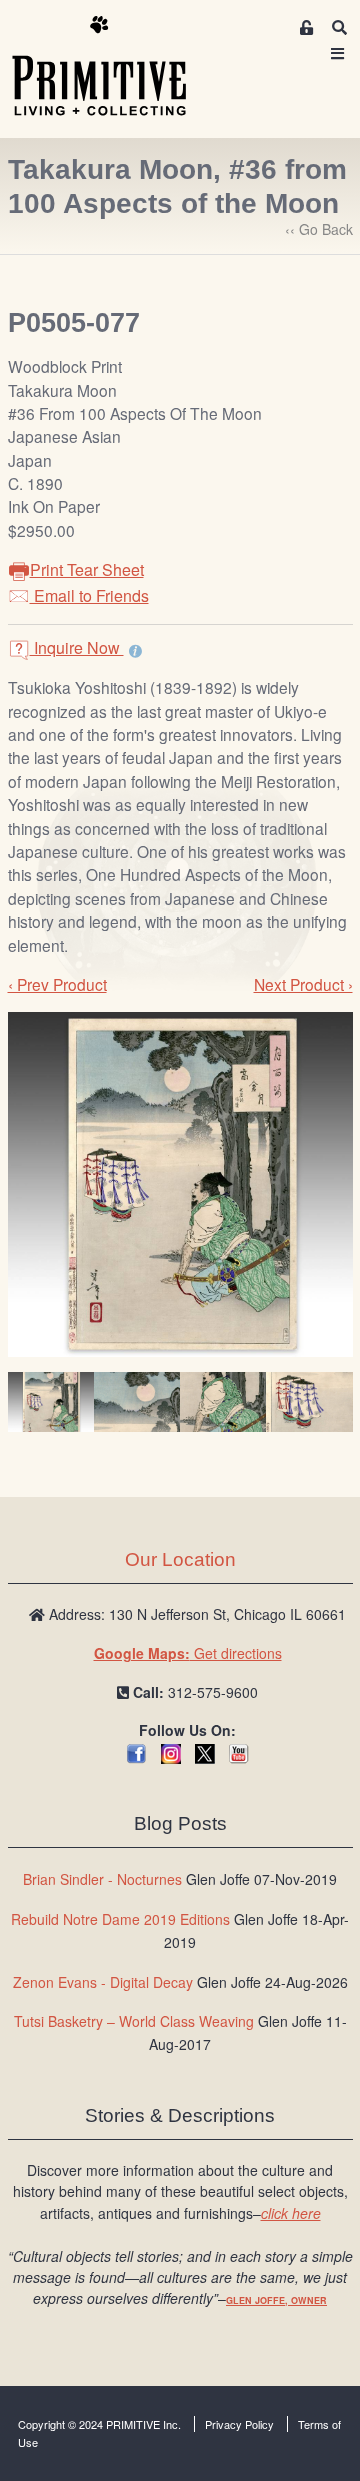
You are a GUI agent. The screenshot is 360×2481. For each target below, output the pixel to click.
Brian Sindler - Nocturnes (102, 1879)
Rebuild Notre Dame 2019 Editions (120, 1919)
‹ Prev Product (57, 984)
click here (291, 2213)
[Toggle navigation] (338, 53)
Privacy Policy (239, 2424)
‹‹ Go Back (319, 229)
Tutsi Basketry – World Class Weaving (134, 2021)
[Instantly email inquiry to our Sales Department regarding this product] (135, 650)
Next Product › (303, 984)
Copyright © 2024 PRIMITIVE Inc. (99, 2424)
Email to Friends (89, 595)
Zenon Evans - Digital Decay (103, 1982)
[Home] (114, 67)
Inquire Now (77, 647)
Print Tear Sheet (87, 569)
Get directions (188, 1653)
